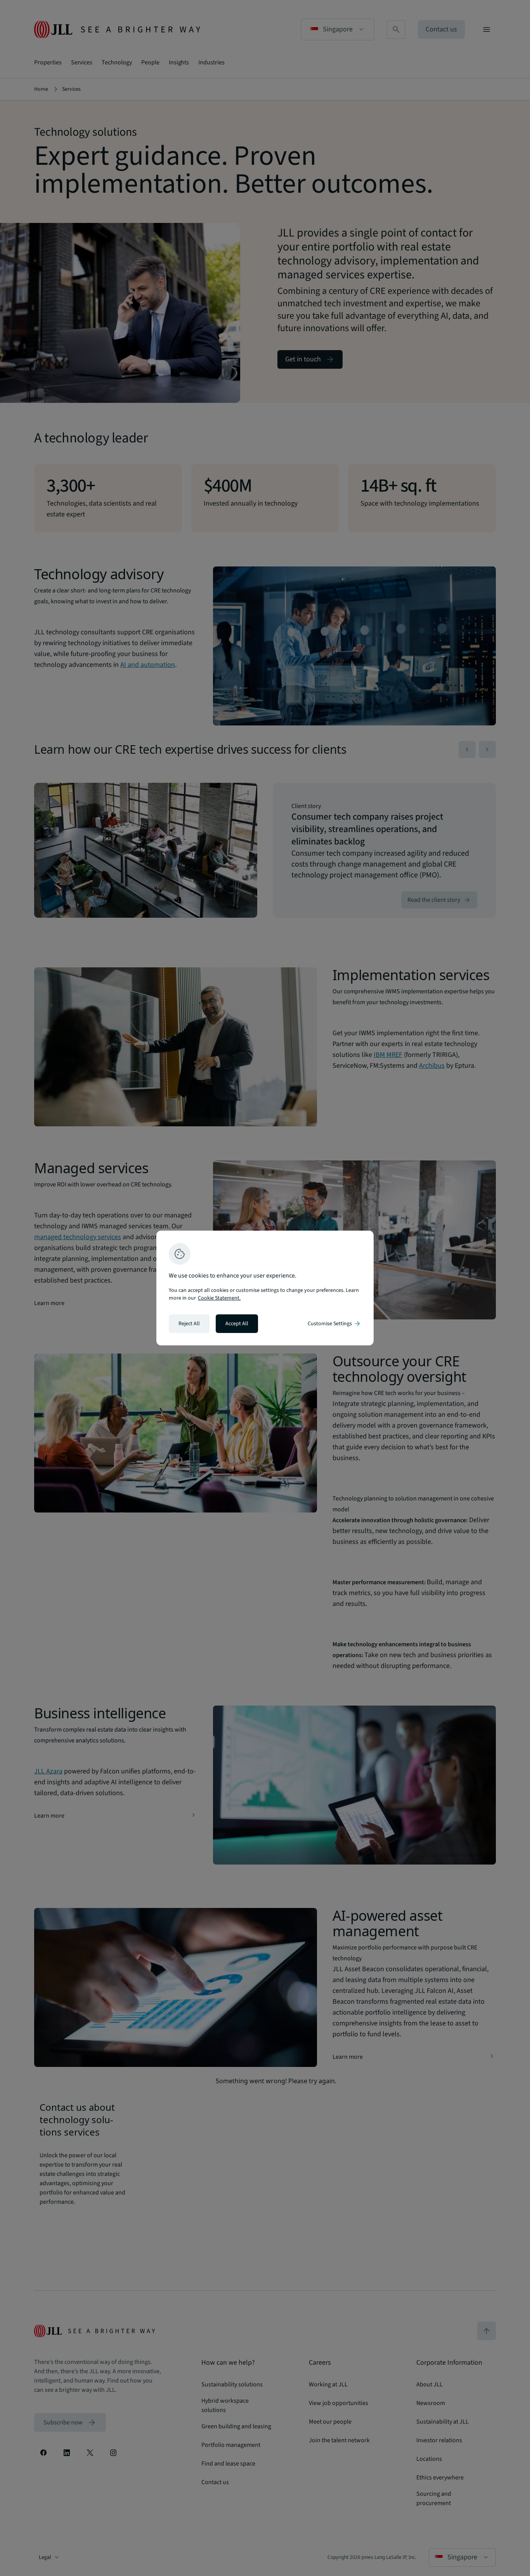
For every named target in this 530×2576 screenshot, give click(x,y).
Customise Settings (334, 1324)
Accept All (237, 1324)
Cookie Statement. (219, 1298)
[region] (265, 1288)
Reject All (189, 1324)
